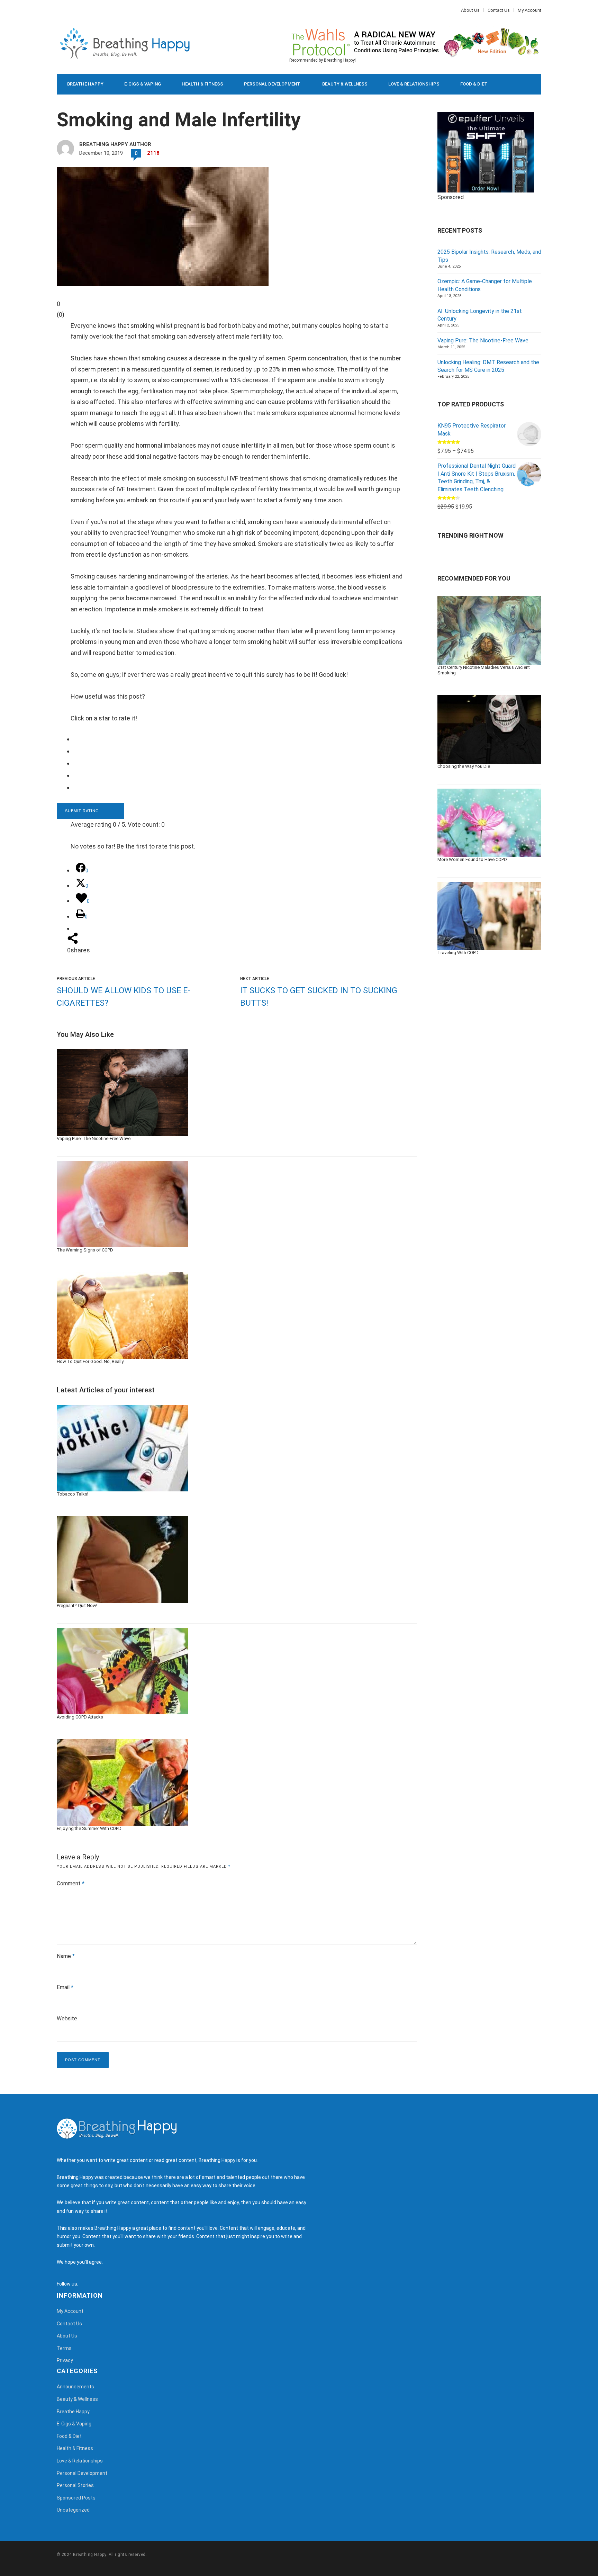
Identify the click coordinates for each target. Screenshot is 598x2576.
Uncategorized (73, 2510)
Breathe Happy (85, 84)
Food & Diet (474, 84)
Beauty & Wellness (345, 84)
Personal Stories (75, 2485)
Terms (64, 2348)
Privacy (65, 2360)
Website (67, 2018)
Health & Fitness (202, 84)
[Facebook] (58, 10)
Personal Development (272, 84)
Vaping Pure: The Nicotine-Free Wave (483, 340)
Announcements (75, 2387)
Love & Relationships (414, 84)
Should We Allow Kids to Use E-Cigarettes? (124, 997)
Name (66, 1956)
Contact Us (499, 10)
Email (65, 1987)
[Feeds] (92, 2284)
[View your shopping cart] (520, 84)
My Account (529, 10)
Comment (71, 1883)
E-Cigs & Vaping (143, 84)
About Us (470, 10)
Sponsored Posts (76, 2498)
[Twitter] (62, 10)
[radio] (242, 739)
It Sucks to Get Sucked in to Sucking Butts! (319, 997)
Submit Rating (83, 811)
